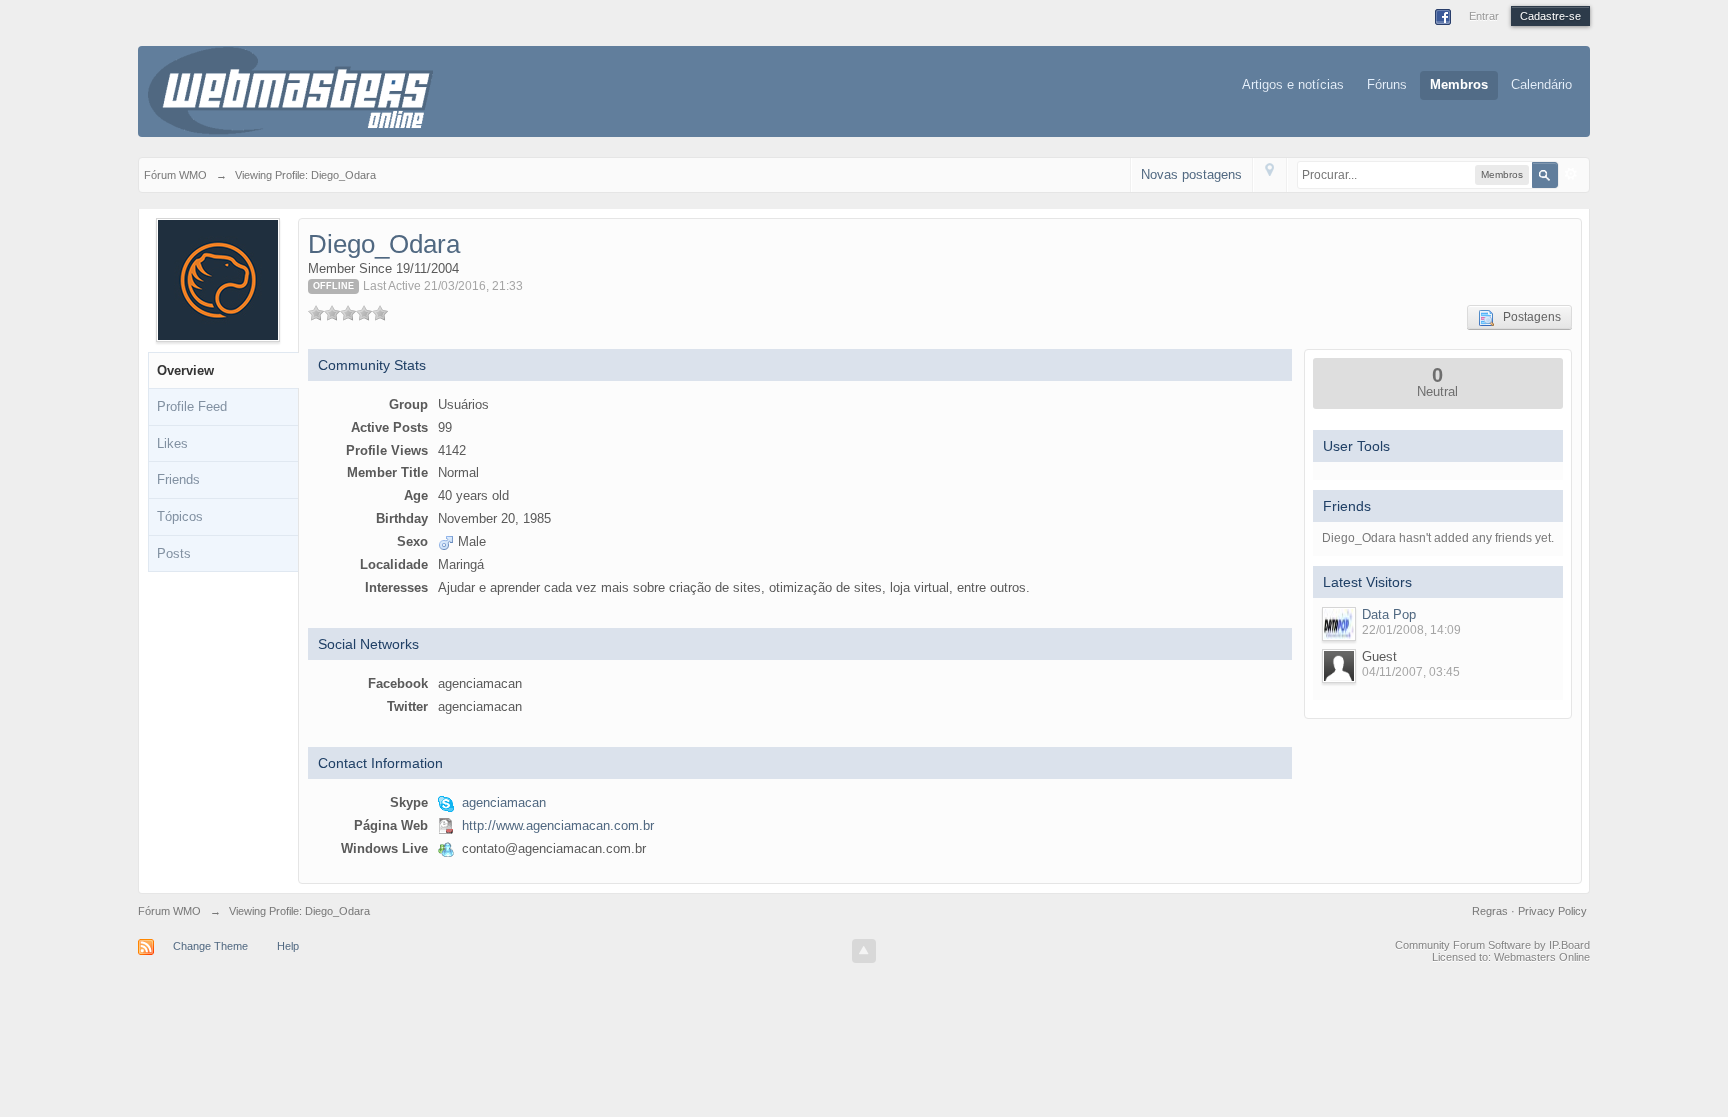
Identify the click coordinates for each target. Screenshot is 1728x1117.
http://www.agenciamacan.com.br (558, 825)
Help (288, 946)
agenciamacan (504, 802)
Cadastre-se (1550, 16)
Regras (1491, 911)
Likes (172, 443)
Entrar (1484, 16)
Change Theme (210, 946)
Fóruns (1387, 84)
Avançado (1571, 174)
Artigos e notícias (1293, 84)
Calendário (1541, 84)
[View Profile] (1339, 624)
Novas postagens (1191, 174)
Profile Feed (192, 406)
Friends (178, 479)
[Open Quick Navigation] (1269, 174)
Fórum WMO (169, 911)
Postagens (1527, 317)
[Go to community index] (290, 89)
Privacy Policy (1552, 911)
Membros (1459, 84)
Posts (174, 553)
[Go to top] (864, 951)
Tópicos (180, 516)
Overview (185, 370)
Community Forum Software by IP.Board (1492, 945)
